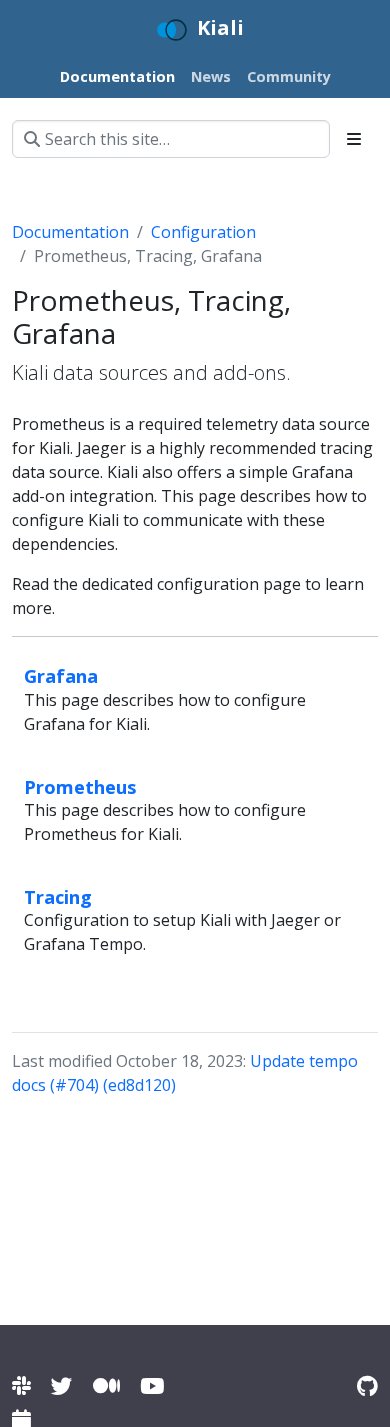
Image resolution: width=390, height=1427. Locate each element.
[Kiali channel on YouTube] (152, 1385)
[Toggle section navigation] (354, 139)
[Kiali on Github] (367, 1385)
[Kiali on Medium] (106, 1385)
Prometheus (80, 786)
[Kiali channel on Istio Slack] (21, 1385)
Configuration (203, 232)
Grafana (61, 675)
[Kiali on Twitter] (62, 1385)
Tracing (58, 896)
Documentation (70, 232)
